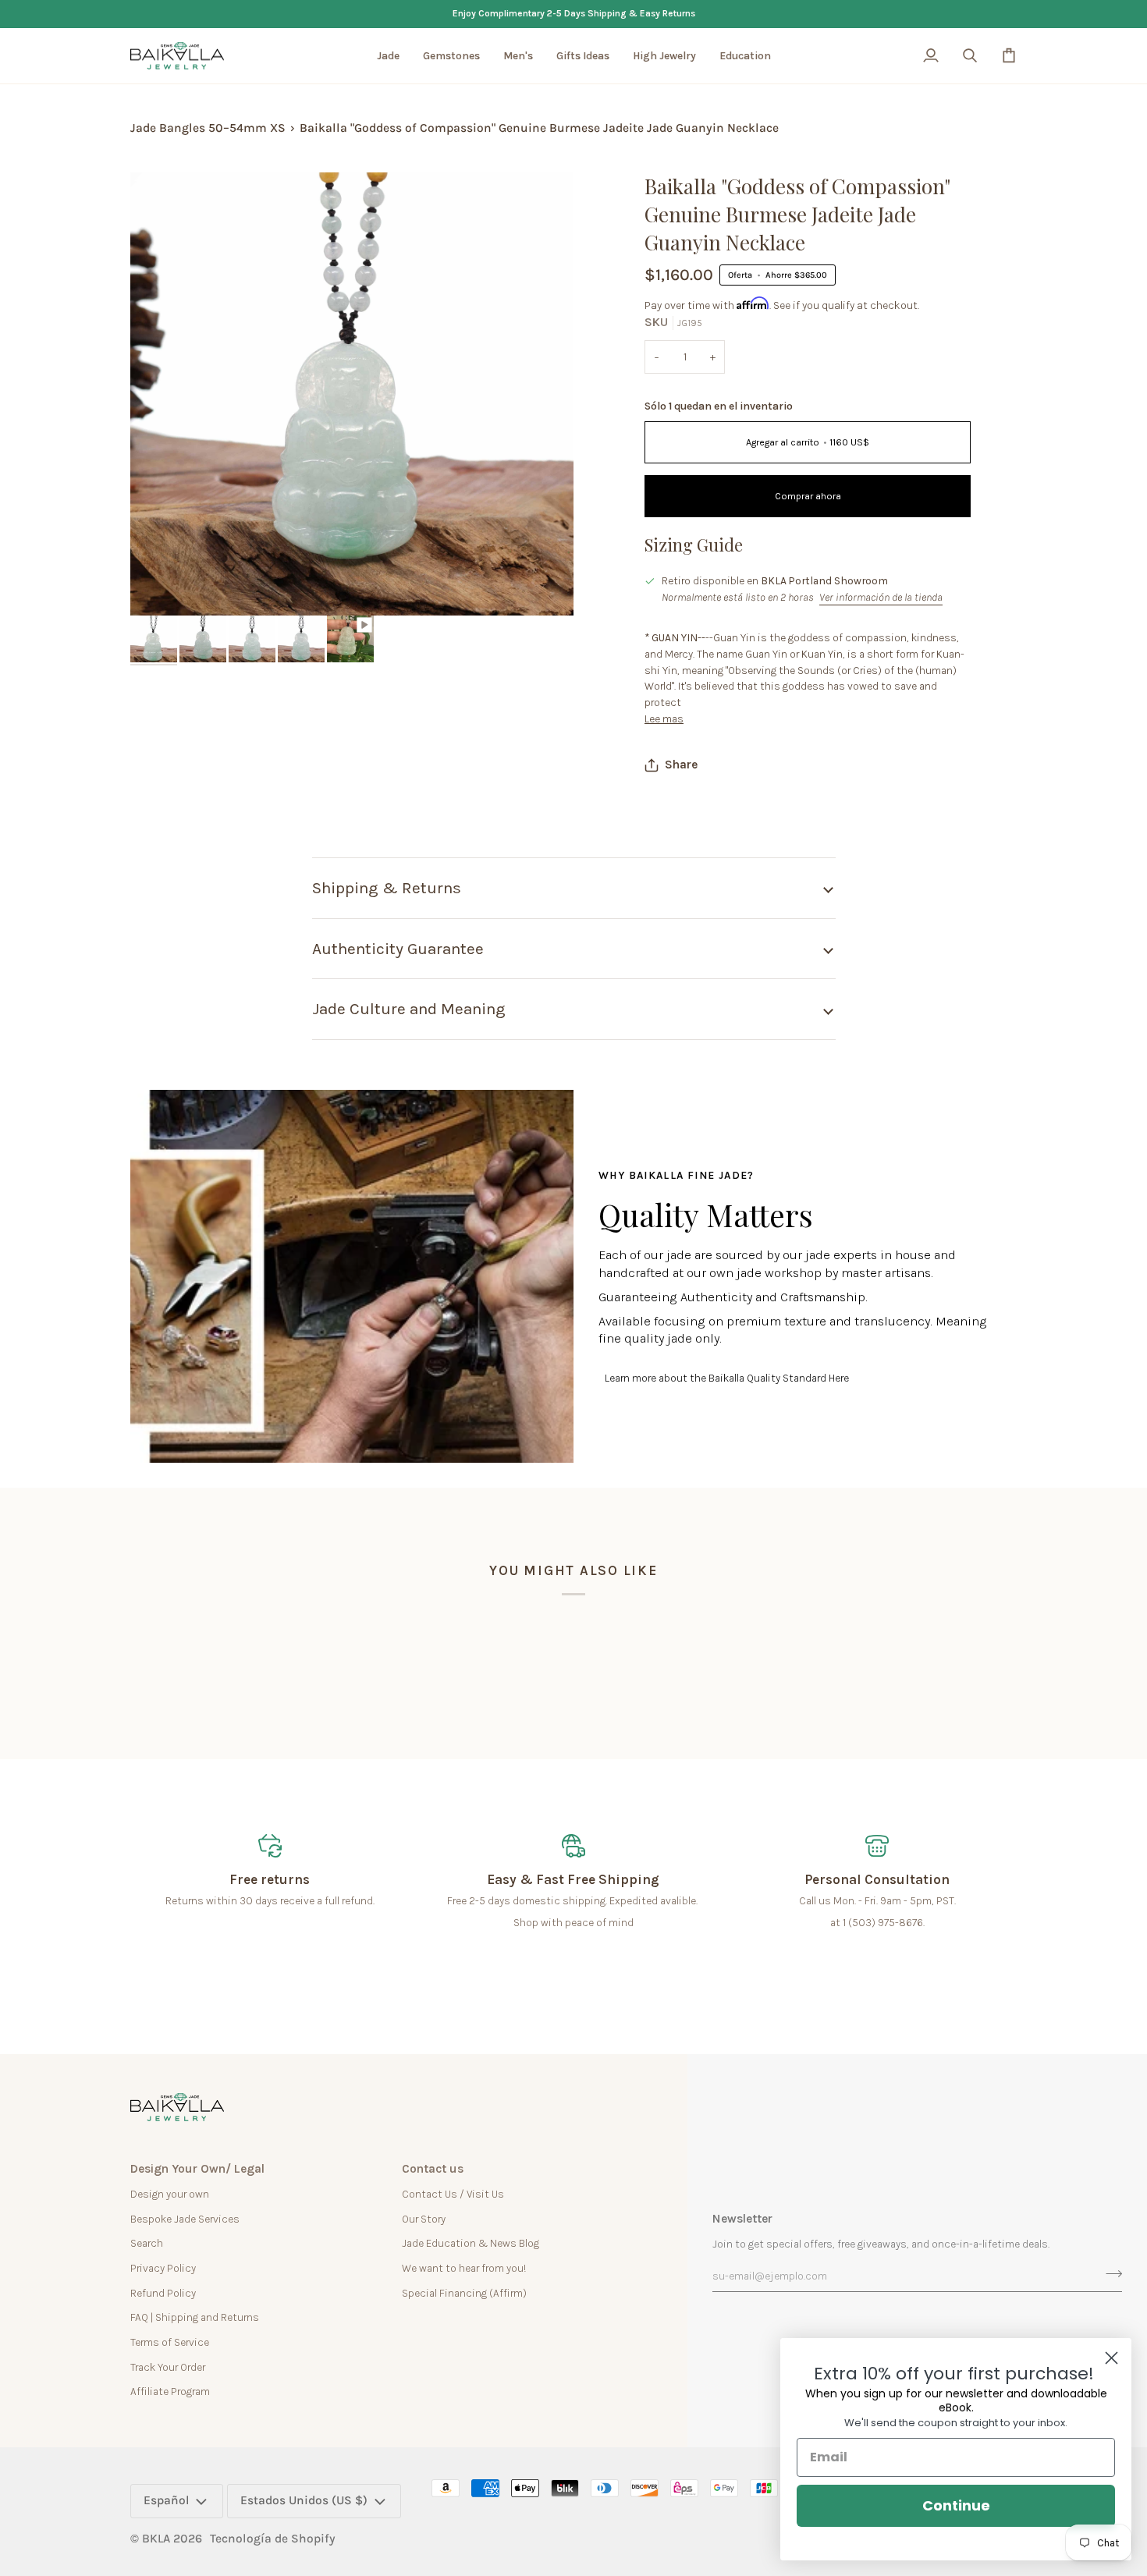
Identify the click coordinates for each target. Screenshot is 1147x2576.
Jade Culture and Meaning (409, 1009)
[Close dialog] (1111, 2358)
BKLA (156, 2539)
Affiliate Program (170, 2391)
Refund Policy (163, 2293)
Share (681, 765)
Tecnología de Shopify (273, 2539)
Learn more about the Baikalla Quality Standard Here (727, 1378)
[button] (388, 56)
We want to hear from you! (464, 2268)
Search (147, 2243)
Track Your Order (168, 2367)
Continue (956, 2505)
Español (167, 2500)
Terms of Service (170, 2342)
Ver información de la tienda (881, 597)
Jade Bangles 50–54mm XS (208, 128)
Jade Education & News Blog (471, 2243)
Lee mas (664, 719)
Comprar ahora (808, 496)
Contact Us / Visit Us (453, 2194)
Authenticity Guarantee (398, 949)
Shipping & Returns (387, 888)
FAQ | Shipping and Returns (195, 2317)
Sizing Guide (694, 545)
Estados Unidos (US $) (304, 2500)
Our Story (424, 2219)
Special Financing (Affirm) (464, 2293)
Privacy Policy (163, 2268)
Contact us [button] (433, 2169)
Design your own (170, 2194)
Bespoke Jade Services (185, 2219)
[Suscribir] (1109, 2274)
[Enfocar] (160, 586)
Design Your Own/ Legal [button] (197, 2169)
